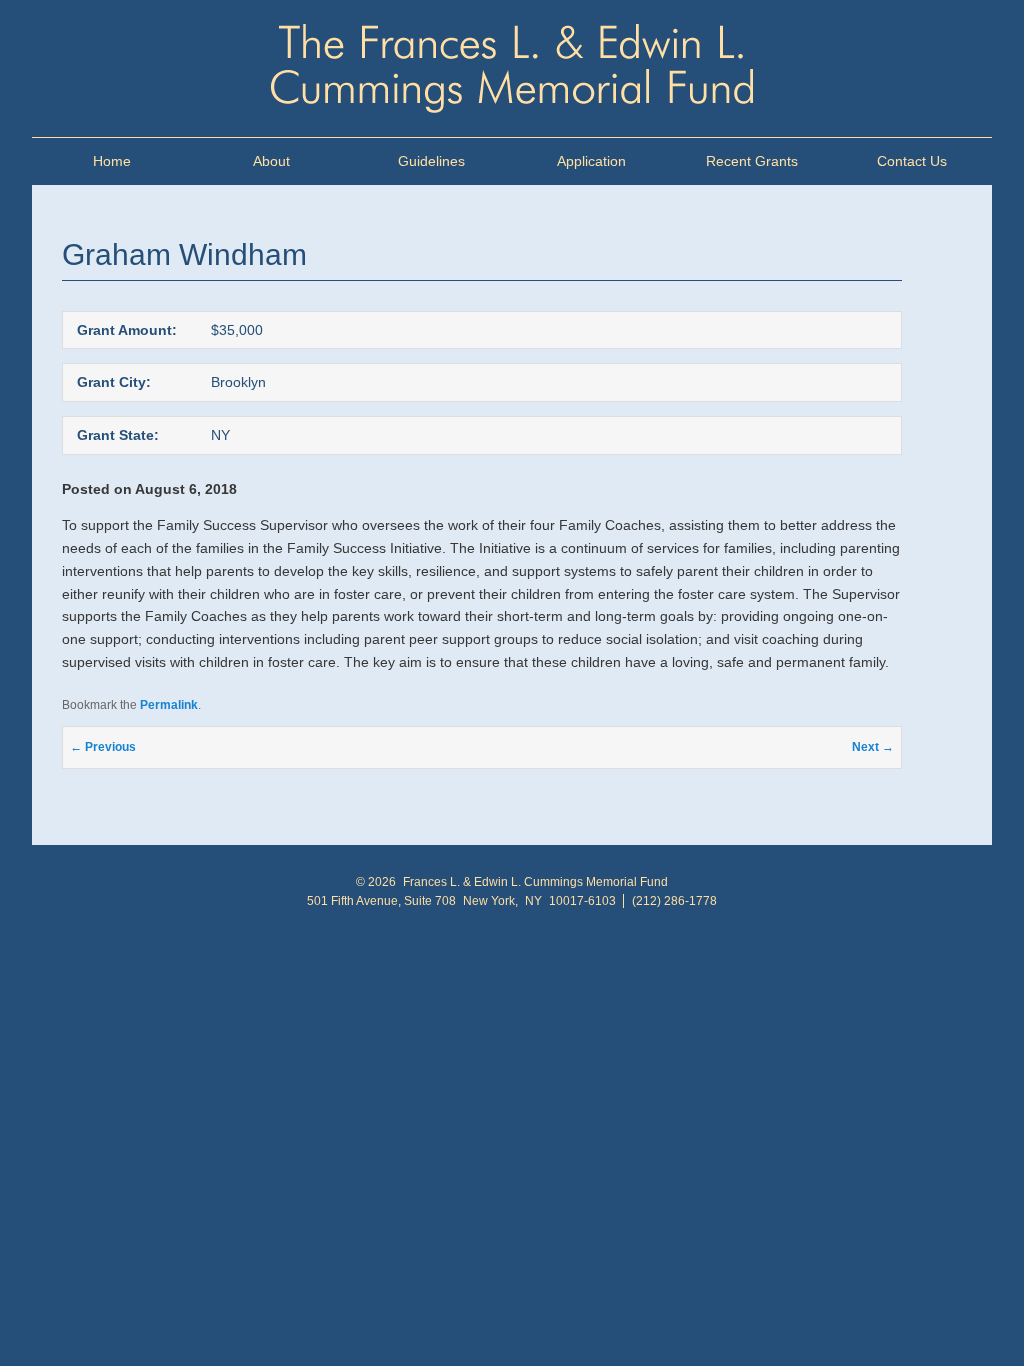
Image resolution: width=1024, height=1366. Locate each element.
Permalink (169, 705)
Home (112, 161)
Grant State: (118, 435)
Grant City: (114, 382)
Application (591, 161)
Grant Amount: (127, 330)
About (271, 161)
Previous (103, 747)
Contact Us (912, 161)
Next (873, 747)
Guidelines (431, 161)
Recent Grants (752, 161)
